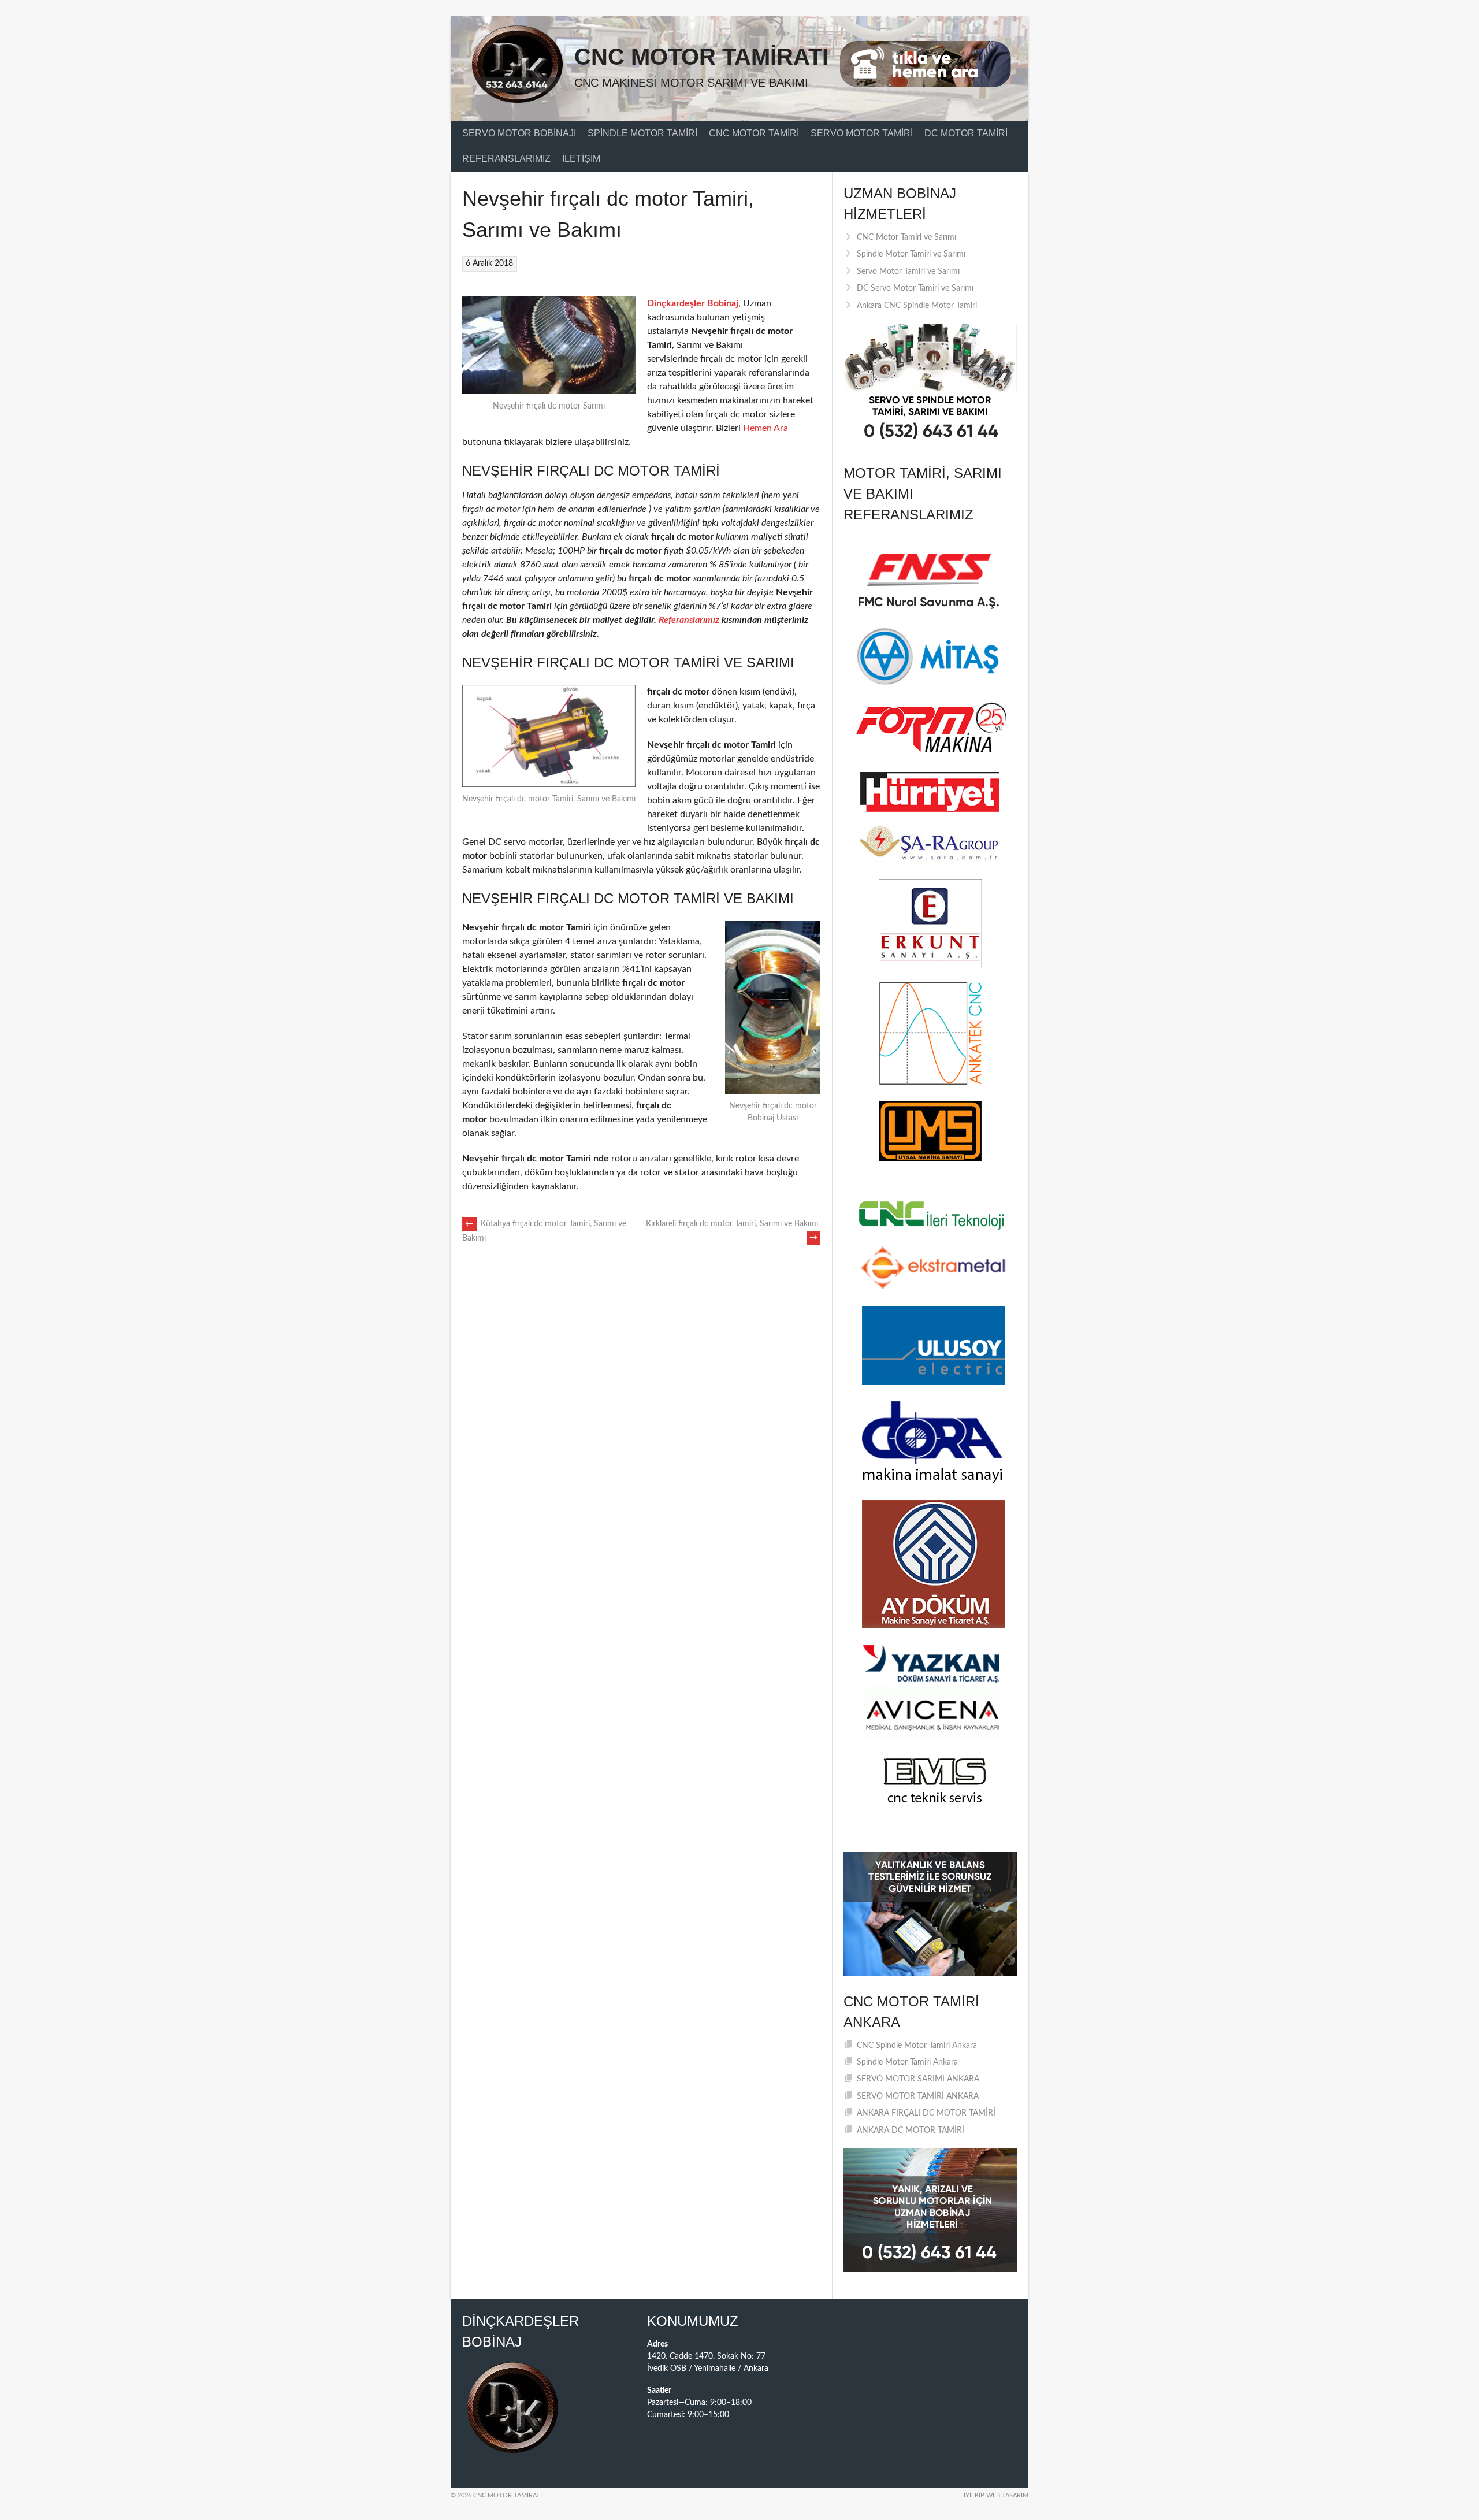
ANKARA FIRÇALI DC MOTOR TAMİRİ (926, 2113)
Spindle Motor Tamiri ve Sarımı (911, 254)
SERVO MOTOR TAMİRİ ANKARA (918, 2096)
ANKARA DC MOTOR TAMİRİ (911, 2131)
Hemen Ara (765, 428)
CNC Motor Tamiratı (701, 57)
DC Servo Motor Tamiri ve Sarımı (915, 288)
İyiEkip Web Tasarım (996, 2495)
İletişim (581, 159)
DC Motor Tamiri (966, 133)
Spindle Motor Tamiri (642, 133)
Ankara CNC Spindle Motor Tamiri (917, 306)
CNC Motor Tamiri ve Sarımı (906, 237)
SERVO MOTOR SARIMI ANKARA (918, 2079)
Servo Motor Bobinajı (519, 133)
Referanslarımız (506, 159)
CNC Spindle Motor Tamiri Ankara (917, 2046)
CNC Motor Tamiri (754, 133)
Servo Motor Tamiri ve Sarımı (908, 272)
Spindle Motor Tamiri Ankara (907, 2062)
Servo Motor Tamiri (862, 133)
